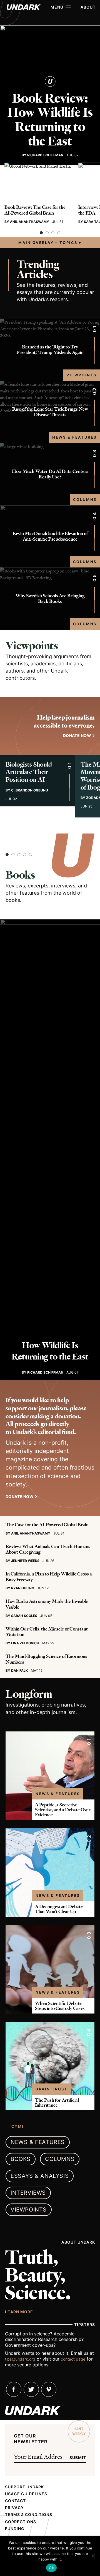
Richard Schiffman (45, 155)
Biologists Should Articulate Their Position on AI (29, 772)
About (88, 7)
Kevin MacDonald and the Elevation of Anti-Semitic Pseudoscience (50, 536)
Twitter (31, 2389)
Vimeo (49, 2389)
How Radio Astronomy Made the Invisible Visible (47, 1604)
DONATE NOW (77, 735)
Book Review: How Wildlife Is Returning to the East (50, 120)
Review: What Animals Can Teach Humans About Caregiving (48, 1549)
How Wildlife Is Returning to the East (50, 1351)
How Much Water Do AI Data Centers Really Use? (50, 474)
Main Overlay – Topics (48, 243)
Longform (29, 1694)
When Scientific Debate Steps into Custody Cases (60, 2006)
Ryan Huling (23, 1588)
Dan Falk (19, 1670)
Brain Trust (52, 2089)
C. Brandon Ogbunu (30, 790)
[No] (93, 2556)
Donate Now (20, 1497)
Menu (57, 7)
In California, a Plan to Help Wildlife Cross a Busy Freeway (49, 1577)
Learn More (19, 2312)
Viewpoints (82, 375)
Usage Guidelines (26, 2494)
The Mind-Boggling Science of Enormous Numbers (46, 1659)
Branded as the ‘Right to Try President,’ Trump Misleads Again (50, 350)
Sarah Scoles (24, 1616)
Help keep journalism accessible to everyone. (64, 722)
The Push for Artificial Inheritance (57, 2103)
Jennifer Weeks (25, 1561)
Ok (51, 2568)
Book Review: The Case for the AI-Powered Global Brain (35, 210)
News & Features (74, 437)
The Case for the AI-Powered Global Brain (47, 1525)
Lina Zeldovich (25, 1643)
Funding (15, 2529)
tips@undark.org (20, 2359)
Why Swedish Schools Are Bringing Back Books (50, 599)
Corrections (21, 2522)
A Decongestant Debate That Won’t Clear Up (59, 1909)
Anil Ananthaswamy (30, 222)
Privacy (14, 2508)
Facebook (14, 2389)
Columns (85, 499)
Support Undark (24, 2487)
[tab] (41, 233)
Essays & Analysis (40, 2176)
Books (20, 875)
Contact (15, 2501)
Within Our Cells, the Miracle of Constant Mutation (47, 1632)
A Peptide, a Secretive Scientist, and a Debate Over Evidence (63, 1810)
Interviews (28, 2193)
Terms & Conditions (29, 2515)
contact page (73, 2359)
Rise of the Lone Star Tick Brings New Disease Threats (50, 412)
